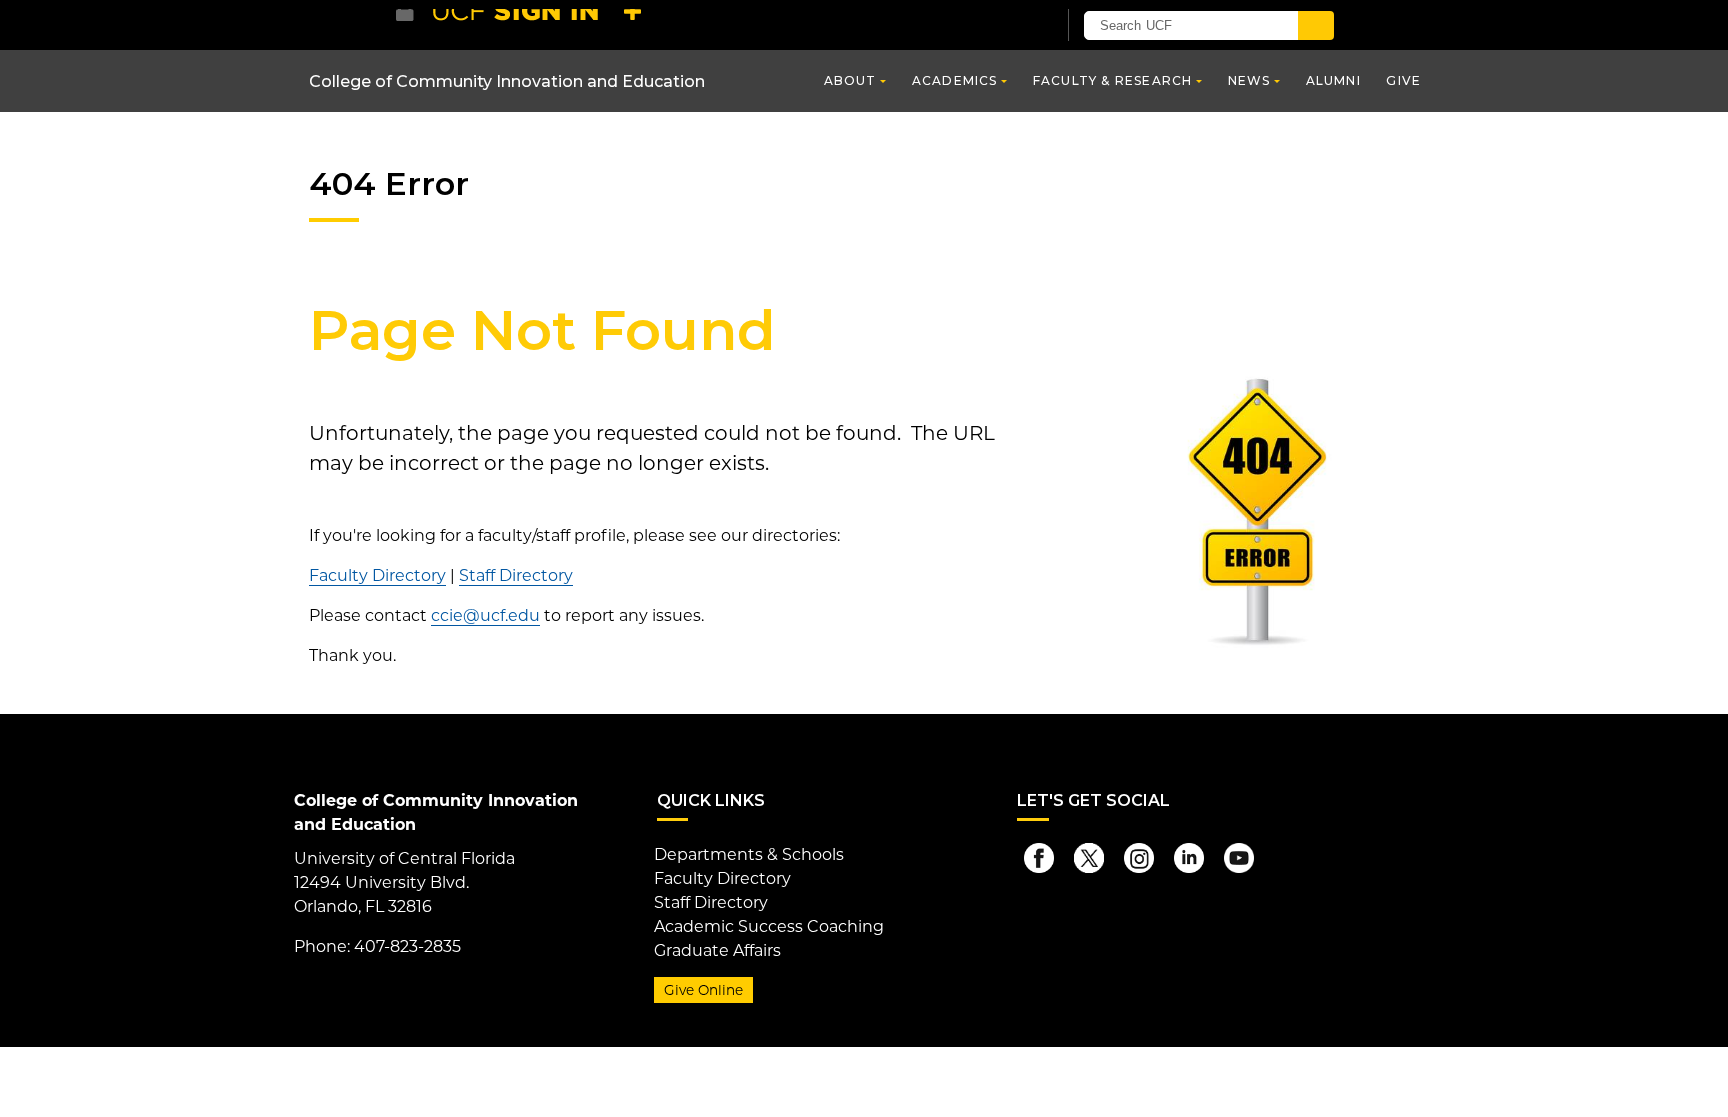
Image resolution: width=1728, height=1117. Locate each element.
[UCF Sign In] (991, 26)
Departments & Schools (749, 854)
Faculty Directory (377, 575)
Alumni (1333, 80)
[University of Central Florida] (542, 24)
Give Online (703, 990)
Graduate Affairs (717, 950)
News (1249, 80)
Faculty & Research (1113, 80)
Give (1403, 80)
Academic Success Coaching (769, 926)
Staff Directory (516, 575)
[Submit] (1316, 25)
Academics (955, 80)
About (850, 80)
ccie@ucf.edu (485, 615)
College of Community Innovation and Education (507, 81)
